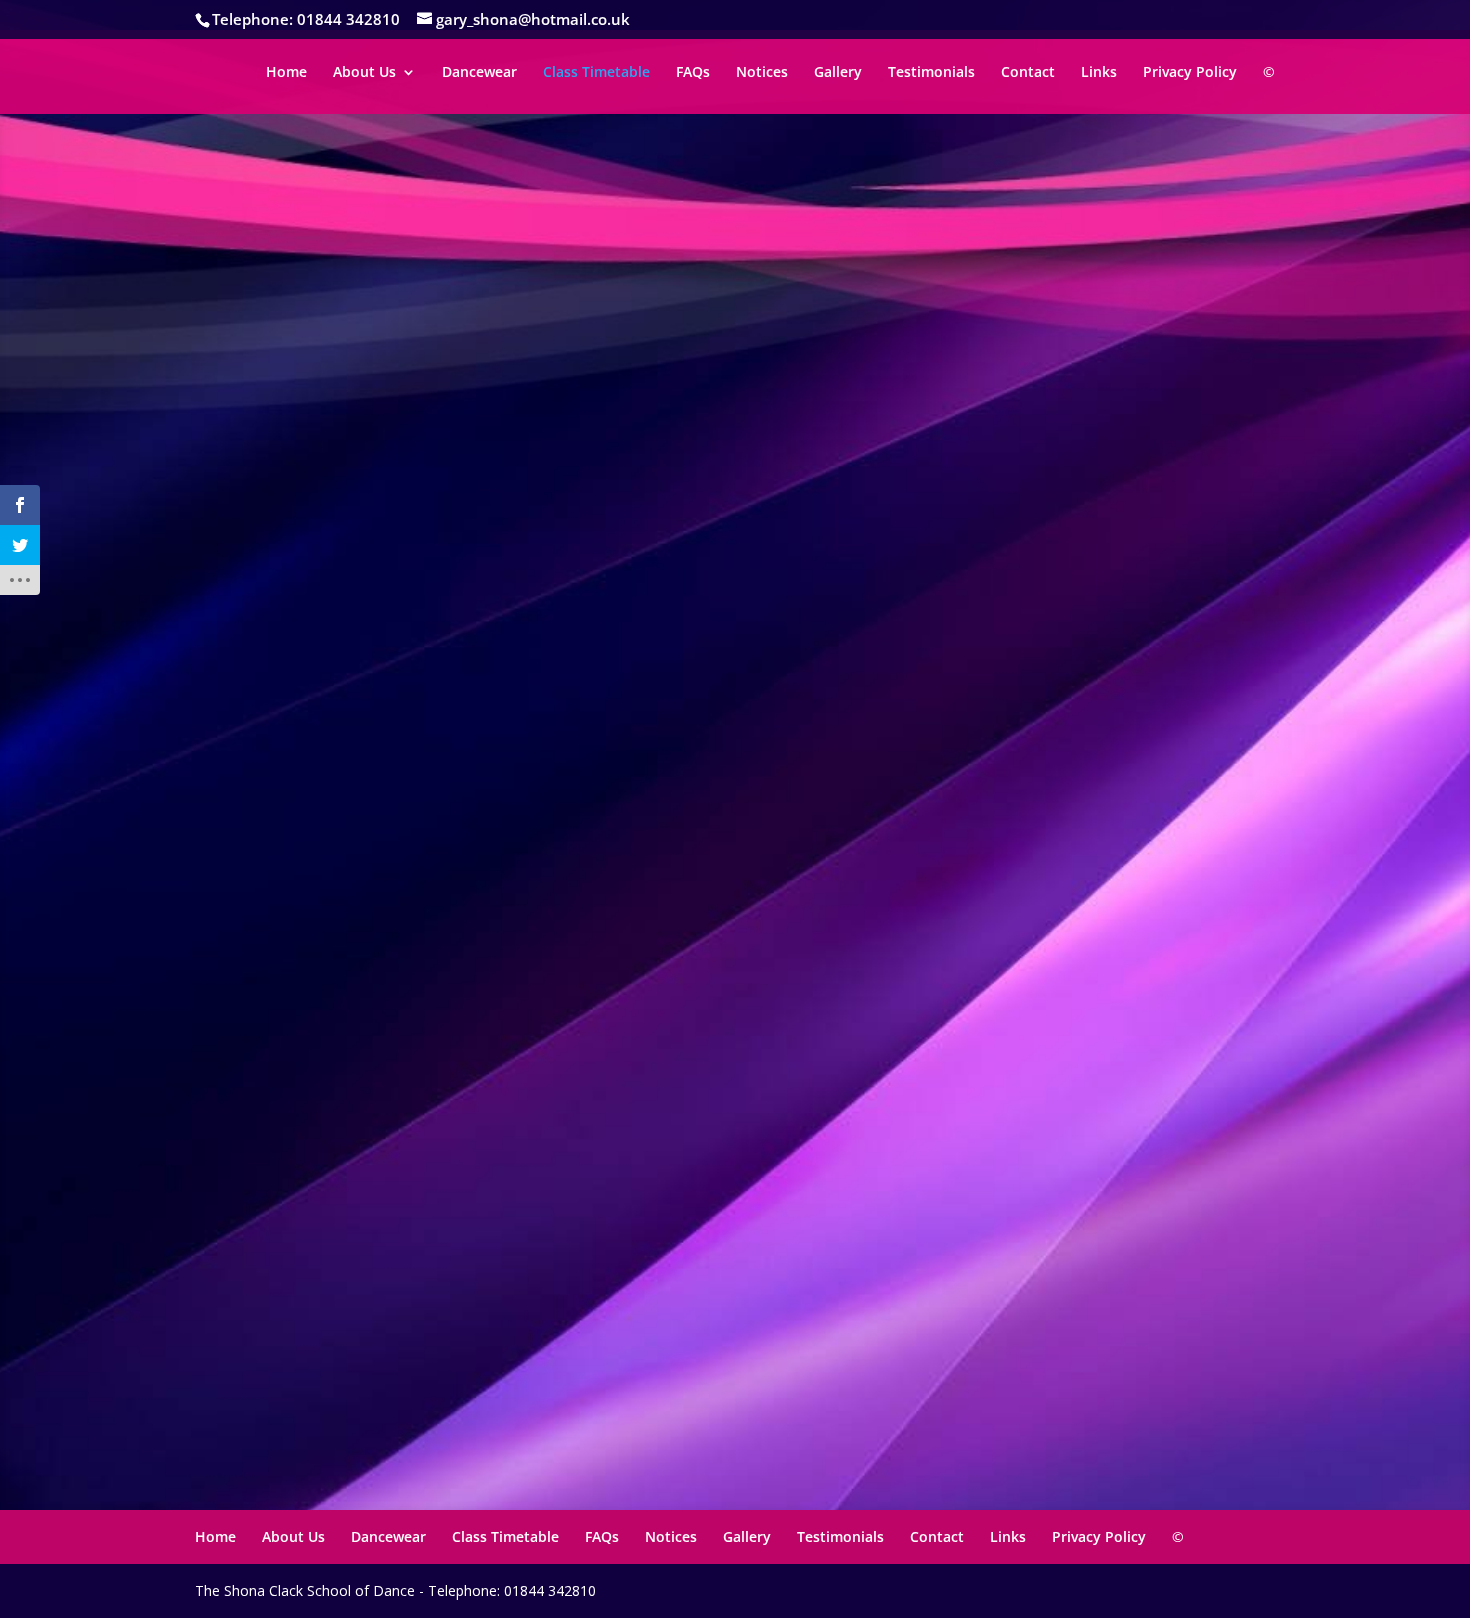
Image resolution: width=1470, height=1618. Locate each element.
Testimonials (931, 73)
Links (1099, 73)
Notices (762, 73)
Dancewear (479, 73)
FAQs (693, 73)
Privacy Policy (1190, 73)
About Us (364, 73)
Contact (1028, 73)
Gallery (838, 73)
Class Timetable (596, 73)
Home (286, 73)
